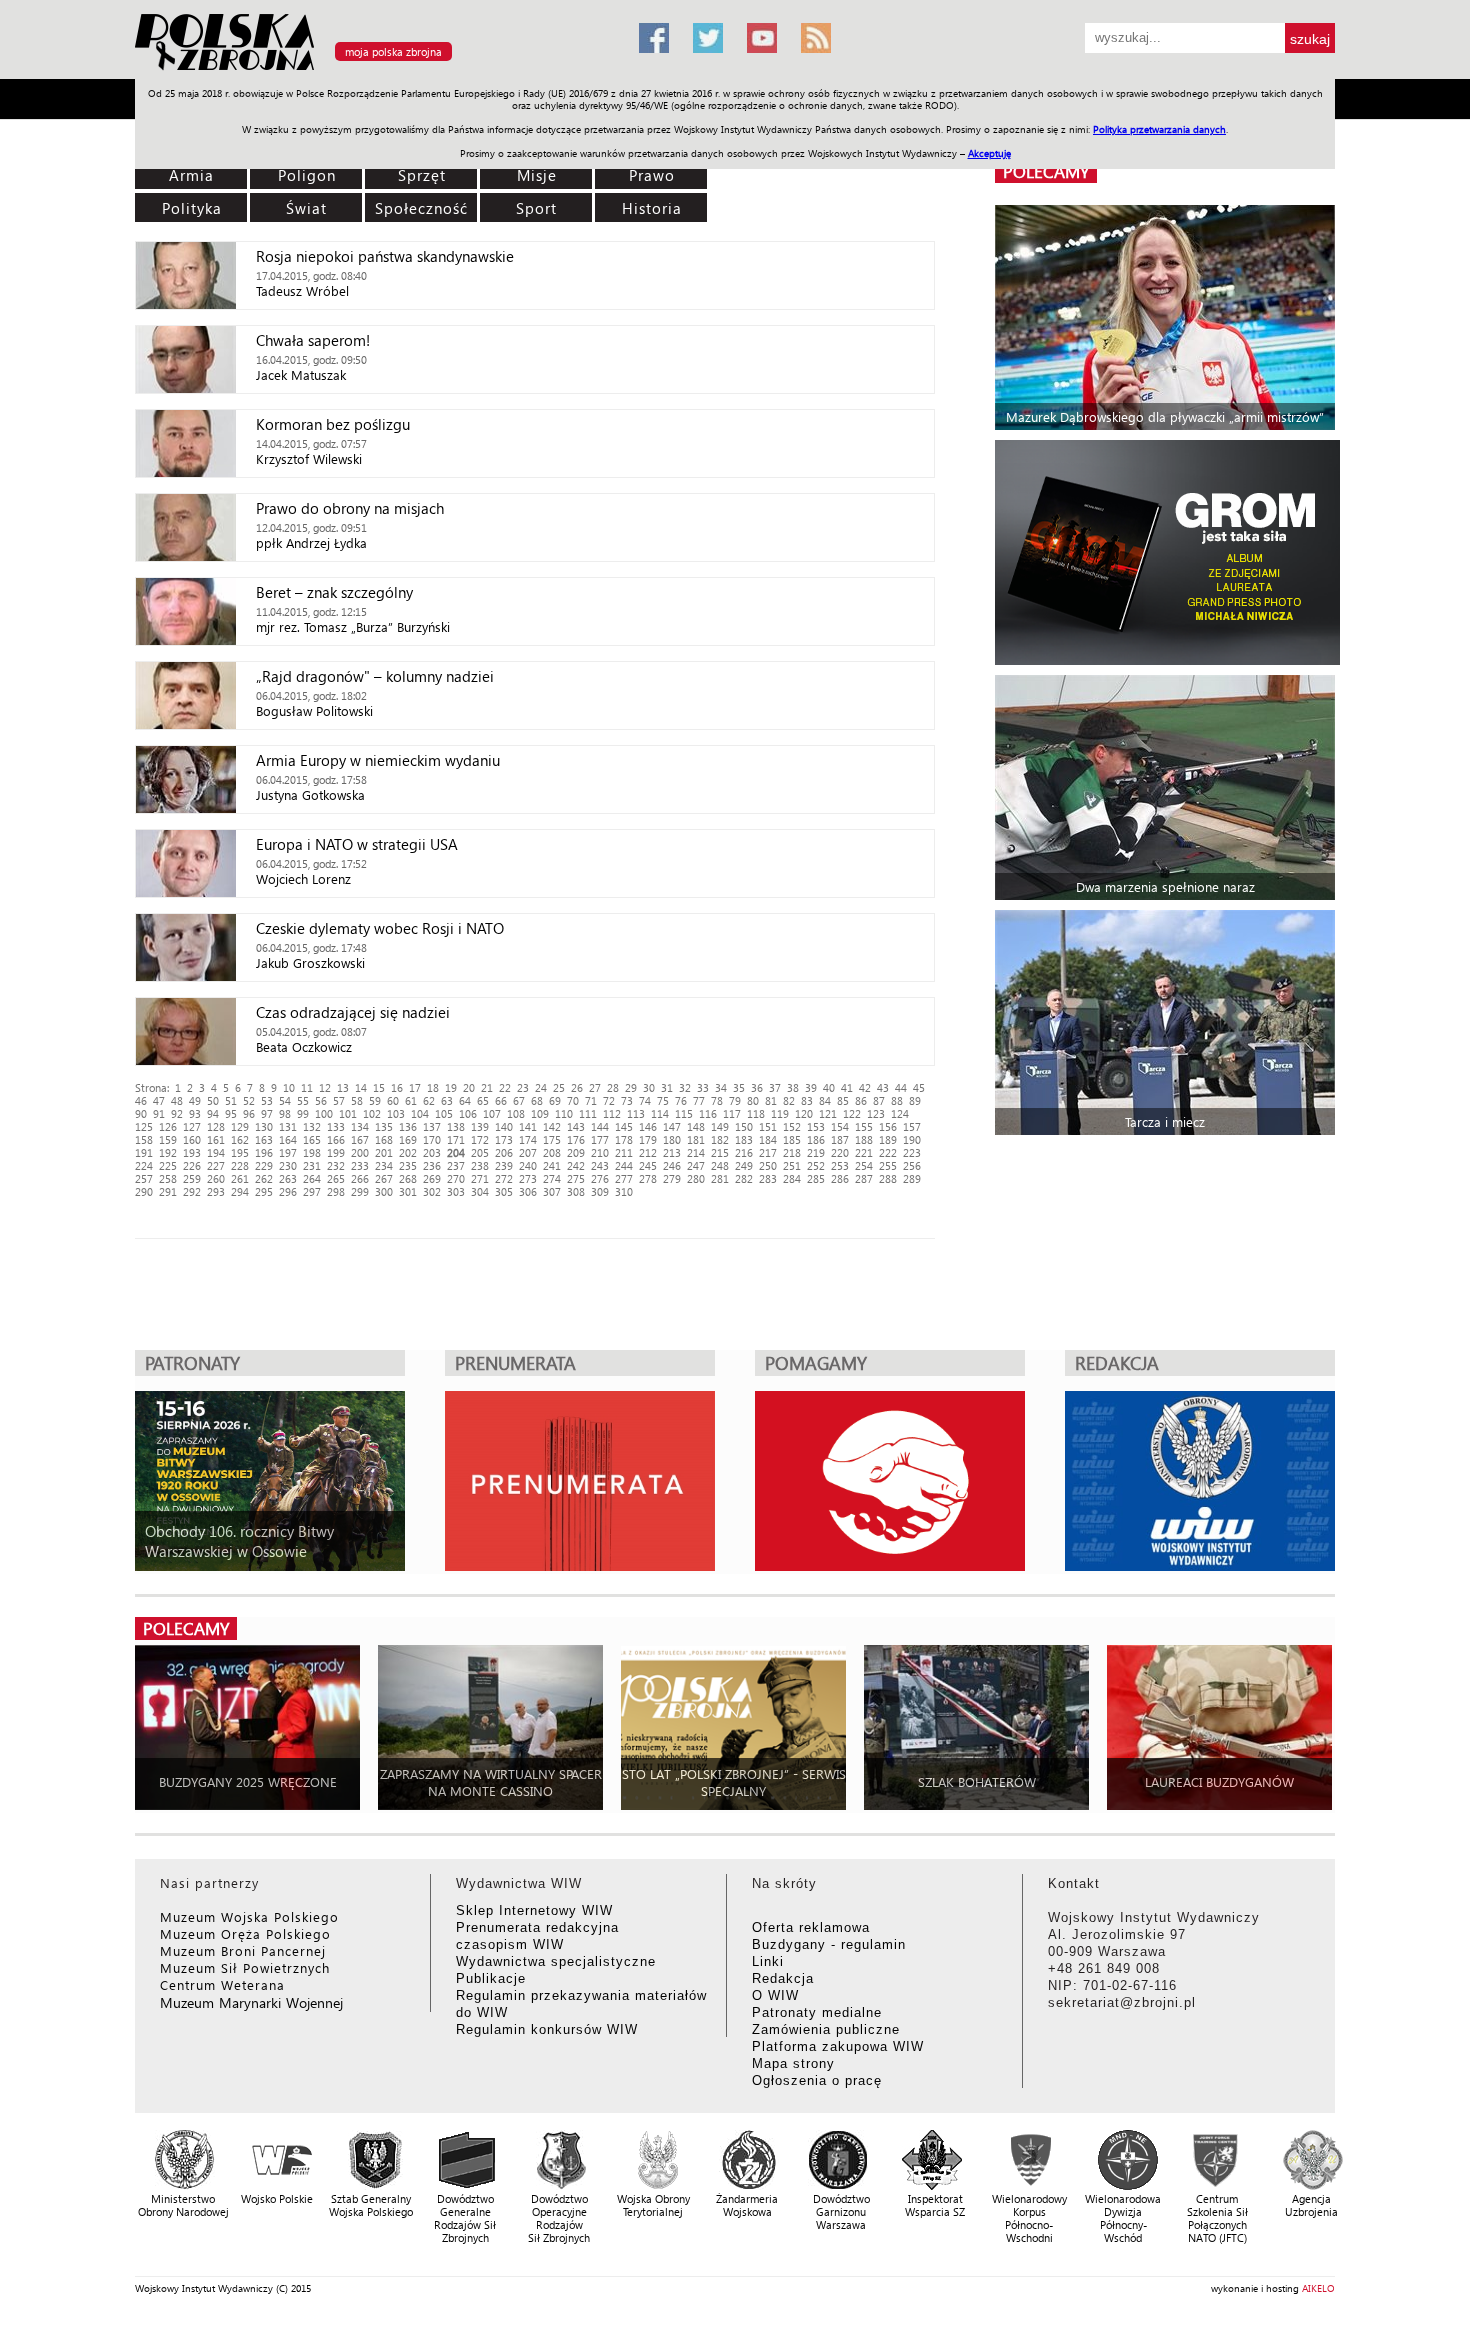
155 (864, 1126)
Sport (536, 208)
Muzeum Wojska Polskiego (249, 1916)
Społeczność (421, 208)
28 (613, 1087)
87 (879, 1100)
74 (645, 1100)
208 (552, 1152)
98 (285, 1113)
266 (360, 1178)
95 (231, 1113)
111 (588, 1113)
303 (456, 1191)
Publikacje (491, 1978)
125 (144, 1126)
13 (343, 1087)
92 (177, 1113)
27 (595, 1087)
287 (864, 1178)
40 (829, 1087)
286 (840, 1178)
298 (336, 1191)
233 (360, 1165)
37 (775, 1087)
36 (757, 1087)
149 (720, 1126)
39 (811, 1087)
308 (576, 1191)
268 (408, 1178)
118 (756, 1113)
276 (600, 1178)
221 (864, 1152)
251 (792, 1165)
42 (865, 1087)
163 (264, 1139)
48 (177, 1100)
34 (721, 1087)
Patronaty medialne (817, 2012)
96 (249, 1113)
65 (483, 1100)
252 (816, 1165)
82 (789, 1100)
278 (648, 1178)
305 (504, 1191)
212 (648, 1152)
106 (468, 1113)
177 (600, 1139)
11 (307, 1087)
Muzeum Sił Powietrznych (245, 1967)
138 (456, 1126)
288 (888, 1178)
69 (555, 1100)
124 (900, 1113)
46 (141, 1100)
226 (192, 1165)
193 (192, 1152)
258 (168, 1178)
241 (552, 1165)
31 (667, 1087)
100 (324, 1113)
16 (397, 1087)
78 (717, 1100)
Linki (768, 1961)
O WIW (775, 1995)
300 (384, 1191)
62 (429, 1100)
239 (504, 1165)
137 (432, 1126)
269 (432, 1178)
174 (528, 1139)
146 (648, 1126)
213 (672, 1152)
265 (336, 1178)
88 (897, 1100)
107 (492, 1113)
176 (576, 1139)
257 (144, 1178)
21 (487, 1087)
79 (735, 1100)
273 (528, 1178)
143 (576, 1126)
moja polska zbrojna (393, 51)
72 (609, 1100)
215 (720, 1152)
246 (672, 1165)
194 (216, 1152)
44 (901, 1087)
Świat (306, 208)
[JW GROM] (1167, 552)
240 (528, 1165)
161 (216, 1139)
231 (312, 1165)
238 (480, 1165)
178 (624, 1139)
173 (504, 1139)
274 (552, 1178)
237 (456, 1165)
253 (840, 1165)
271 (480, 1178)
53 (267, 1100)
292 (192, 1191)
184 (768, 1139)
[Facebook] (654, 38)
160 (192, 1139)
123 (876, 1113)
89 (915, 1100)
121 (828, 1113)
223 (912, 1152)
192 (168, 1152)
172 (480, 1139)
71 (591, 1100)
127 (192, 1126)
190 (912, 1139)
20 (469, 1087)
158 (144, 1139)
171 (456, 1139)
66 (501, 1100)
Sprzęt (422, 175)
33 (703, 1087)
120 (804, 1113)
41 (847, 1087)
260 (216, 1178)
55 (303, 1100)
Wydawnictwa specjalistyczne (556, 1961)
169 (408, 1139)
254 (864, 1165)
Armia (191, 175)
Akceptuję (989, 153)
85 (843, 1100)
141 (528, 1126)
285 (816, 1178)
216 (744, 1152)
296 (288, 1191)
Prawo (652, 175)
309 (600, 1191)
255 (888, 1165)
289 (912, 1178)
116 (708, 1113)
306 (528, 1191)
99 (303, 1113)
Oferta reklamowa (811, 1927)
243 (600, 1165)
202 (408, 1152)
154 (840, 1126)
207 (528, 1152)
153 (816, 1126)
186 (816, 1139)
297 (312, 1191)
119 (780, 1113)
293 (216, 1191)
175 (552, 1139)
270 (456, 1178)
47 (159, 1100)
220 (840, 1152)
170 (432, 1139)
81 (771, 1100)
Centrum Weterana (222, 1984)
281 (720, 1178)
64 (465, 1100)
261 (240, 1178)
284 (792, 1178)
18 (433, 1087)
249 (744, 1165)
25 (559, 1087)
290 (144, 1191)
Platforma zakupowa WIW (838, 2046)
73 (627, 1100)
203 (432, 1152)
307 (552, 1191)
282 (744, 1178)
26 (577, 1087)
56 (321, 1100)
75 (663, 1100)
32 (685, 1087)
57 (339, 1100)
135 (384, 1126)
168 (384, 1139)
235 (408, 1165)
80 (753, 1100)
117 (732, 1113)
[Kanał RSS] (816, 38)
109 (540, 1113)
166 (336, 1139)
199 (336, 1152)
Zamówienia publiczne (826, 2029)
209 (576, 1152)
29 (631, 1087)
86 (861, 1100)
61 (411, 1100)
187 (840, 1139)
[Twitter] (708, 38)
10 (289, 1087)
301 (408, 1191)
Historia (652, 208)
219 (816, 1152)
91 (159, 1113)
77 (699, 1100)
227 (216, 1165)
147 (672, 1126)
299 (360, 1191)
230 (288, 1165)
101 (348, 1113)
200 (360, 1152)
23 (523, 1087)
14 (361, 1087)
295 (264, 1191)
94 (213, 1113)
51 (231, 1100)
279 (672, 1178)
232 (336, 1165)
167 (360, 1139)
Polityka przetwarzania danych (1159, 129)
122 (852, 1113)
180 (672, 1139)
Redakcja (783, 1978)
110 (564, 1113)
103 (396, 1113)
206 (504, 1152)
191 (144, 1152)
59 (375, 1100)
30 (649, 1087)
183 (744, 1139)
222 (888, 1152)
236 (432, 1165)
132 (312, 1126)
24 (541, 1087)
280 (696, 1178)
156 (888, 1126)
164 (288, 1139)
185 (792, 1139)
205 (480, 1152)
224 (144, 1165)
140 (504, 1126)
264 (312, 1178)
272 (504, 1178)
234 (384, 1165)
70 (573, 1100)
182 (720, 1139)
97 (267, 1113)
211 (624, 1152)
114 (660, 1113)
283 (768, 1178)
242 (576, 1165)
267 (384, 1178)
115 (684, 1113)
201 (384, 1152)
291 (168, 1191)
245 (648, 1165)
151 (768, 1126)
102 (372, 1113)
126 (168, 1126)
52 (249, 1100)
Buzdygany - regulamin (829, 1944)
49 (195, 1100)
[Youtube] (762, 38)
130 (264, 1126)
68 (537, 1100)
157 (912, 1126)
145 (624, 1126)
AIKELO (1318, 2288)
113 (636, 1113)
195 (240, 1152)
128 (216, 1126)
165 (312, 1139)
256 (912, 1165)
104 (420, 1113)
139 (480, 1126)
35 (739, 1087)
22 (505, 1087)
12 (325, 1087)
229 (264, 1165)
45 (919, 1087)
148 (696, 1126)
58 (357, 1100)
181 (696, 1139)
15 (379, 1087)
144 (600, 1126)
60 (393, 1100)
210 (600, 1152)
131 (288, 1126)
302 (432, 1191)
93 (195, 1113)
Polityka (192, 208)
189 (888, 1139)
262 (264, 1178)
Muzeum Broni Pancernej (243, 1950)
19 (451, 1087)
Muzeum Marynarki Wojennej (252, 2002)
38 (793, 1087)
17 (415, 1087)
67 (519, 1100)
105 (444, 1113)
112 (612, 1113)
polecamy (1046, 171)
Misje (537, 175)
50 (213, 1100)
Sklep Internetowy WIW (534, 1910)
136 (408, 1126)
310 (624, 1191)
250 (768, 1165)
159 (168, 1139)
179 (648, 1139)
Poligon (307, 175)
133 (336, 1126)
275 (576, 1178)
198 (312, 1152)
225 (168, 1165)
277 (624, 1178)
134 (360, 1126)
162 (240, 1139)
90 (141, 1113)
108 (516, 1113)
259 (192, 1178)
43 (883, 1087)
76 (681, 1100)
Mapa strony (793, 2063)
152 (792, 1126)
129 (240, 1126)
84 (825, 1100)
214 (696, 1152)
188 (864, 1139)
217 (768, 1152)
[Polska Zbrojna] (375, 70)
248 (720, 1165)
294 (240, 1191)
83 (807, 1100)
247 (696, 1165)
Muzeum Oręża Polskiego (245, 1933)
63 (447, 1100)
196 (264, 1152)
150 (744, 1126)
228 (240, 1165)
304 (480, 1191)
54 (285, 1100)
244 (624, 1165)
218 (792, 1152)
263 (288, 1178)
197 (288, 1152)
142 (552, 1126)
